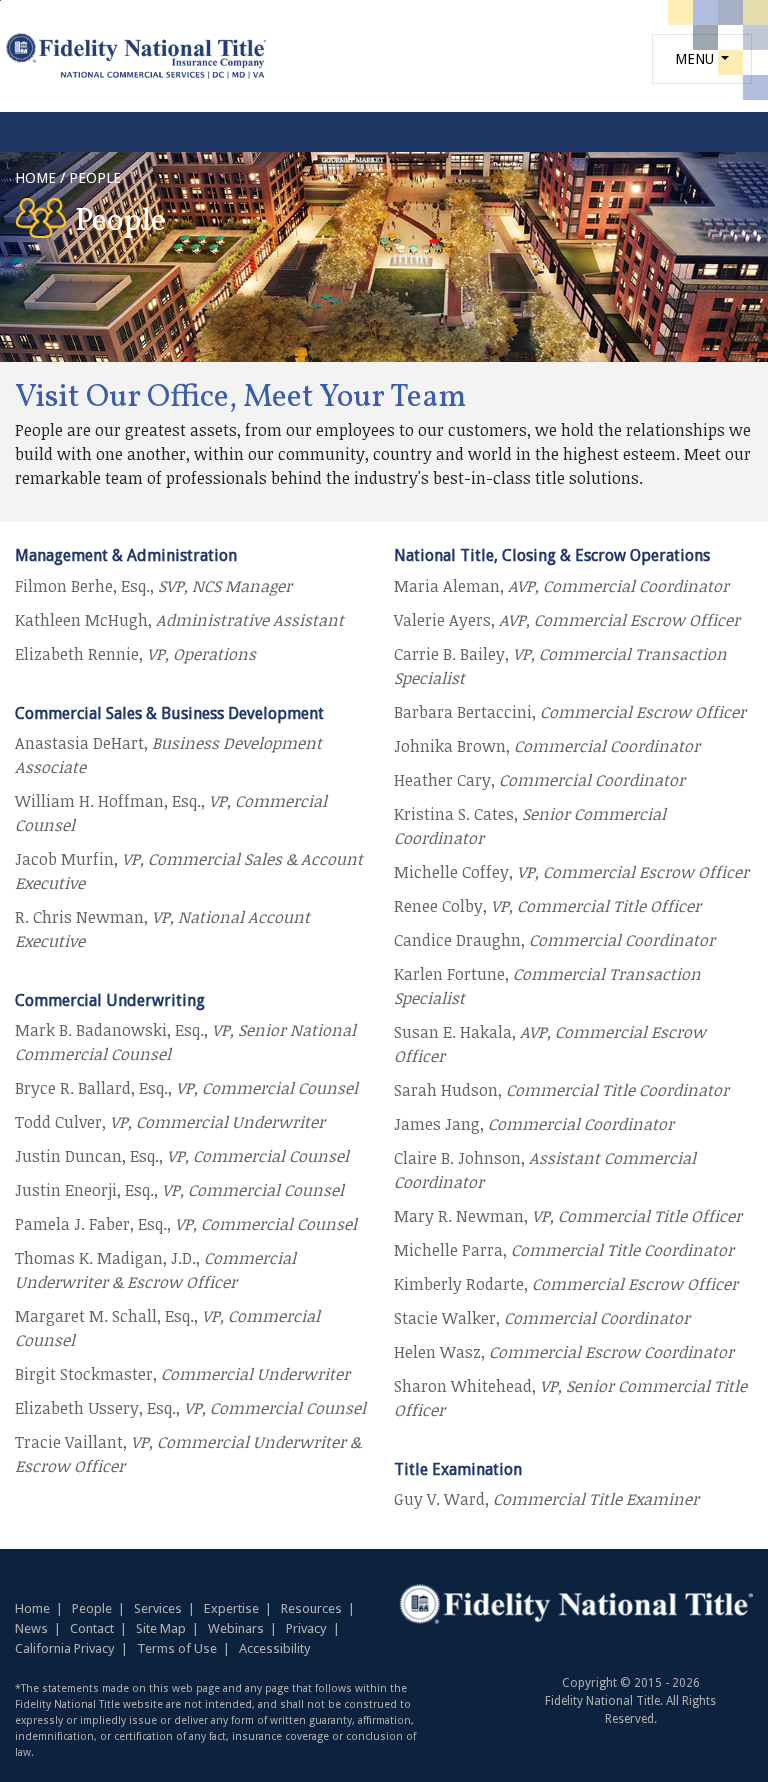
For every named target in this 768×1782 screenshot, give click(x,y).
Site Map (161, 1628)
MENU (696, 59)
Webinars (236, 1628)
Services (158, 1608)
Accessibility (275, 1648)
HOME (35, 178)
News (31, 1628)
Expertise (231, 1608)
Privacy (306, 1628)
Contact (92, 1628)
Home (32, 1608)
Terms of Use (177, 1648)
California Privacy (65, 1648)
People (92, 1608)
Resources (311, 1608)
